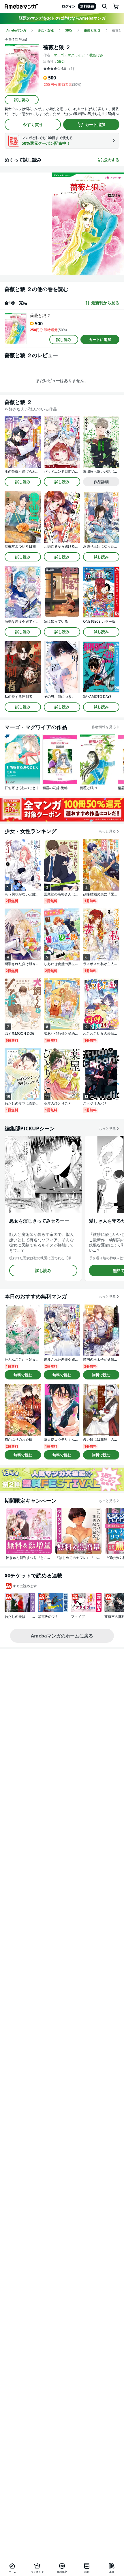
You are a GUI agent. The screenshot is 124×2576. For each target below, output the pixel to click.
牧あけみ (96, 55)
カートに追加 (100, 340)
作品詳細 (101, 482)
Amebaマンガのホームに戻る (62, 1636)
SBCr (61, 61)
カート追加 (95, 124)
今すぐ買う (33, 124)
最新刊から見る (105, 303)
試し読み (22, 100)
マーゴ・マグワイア (69, 55)
